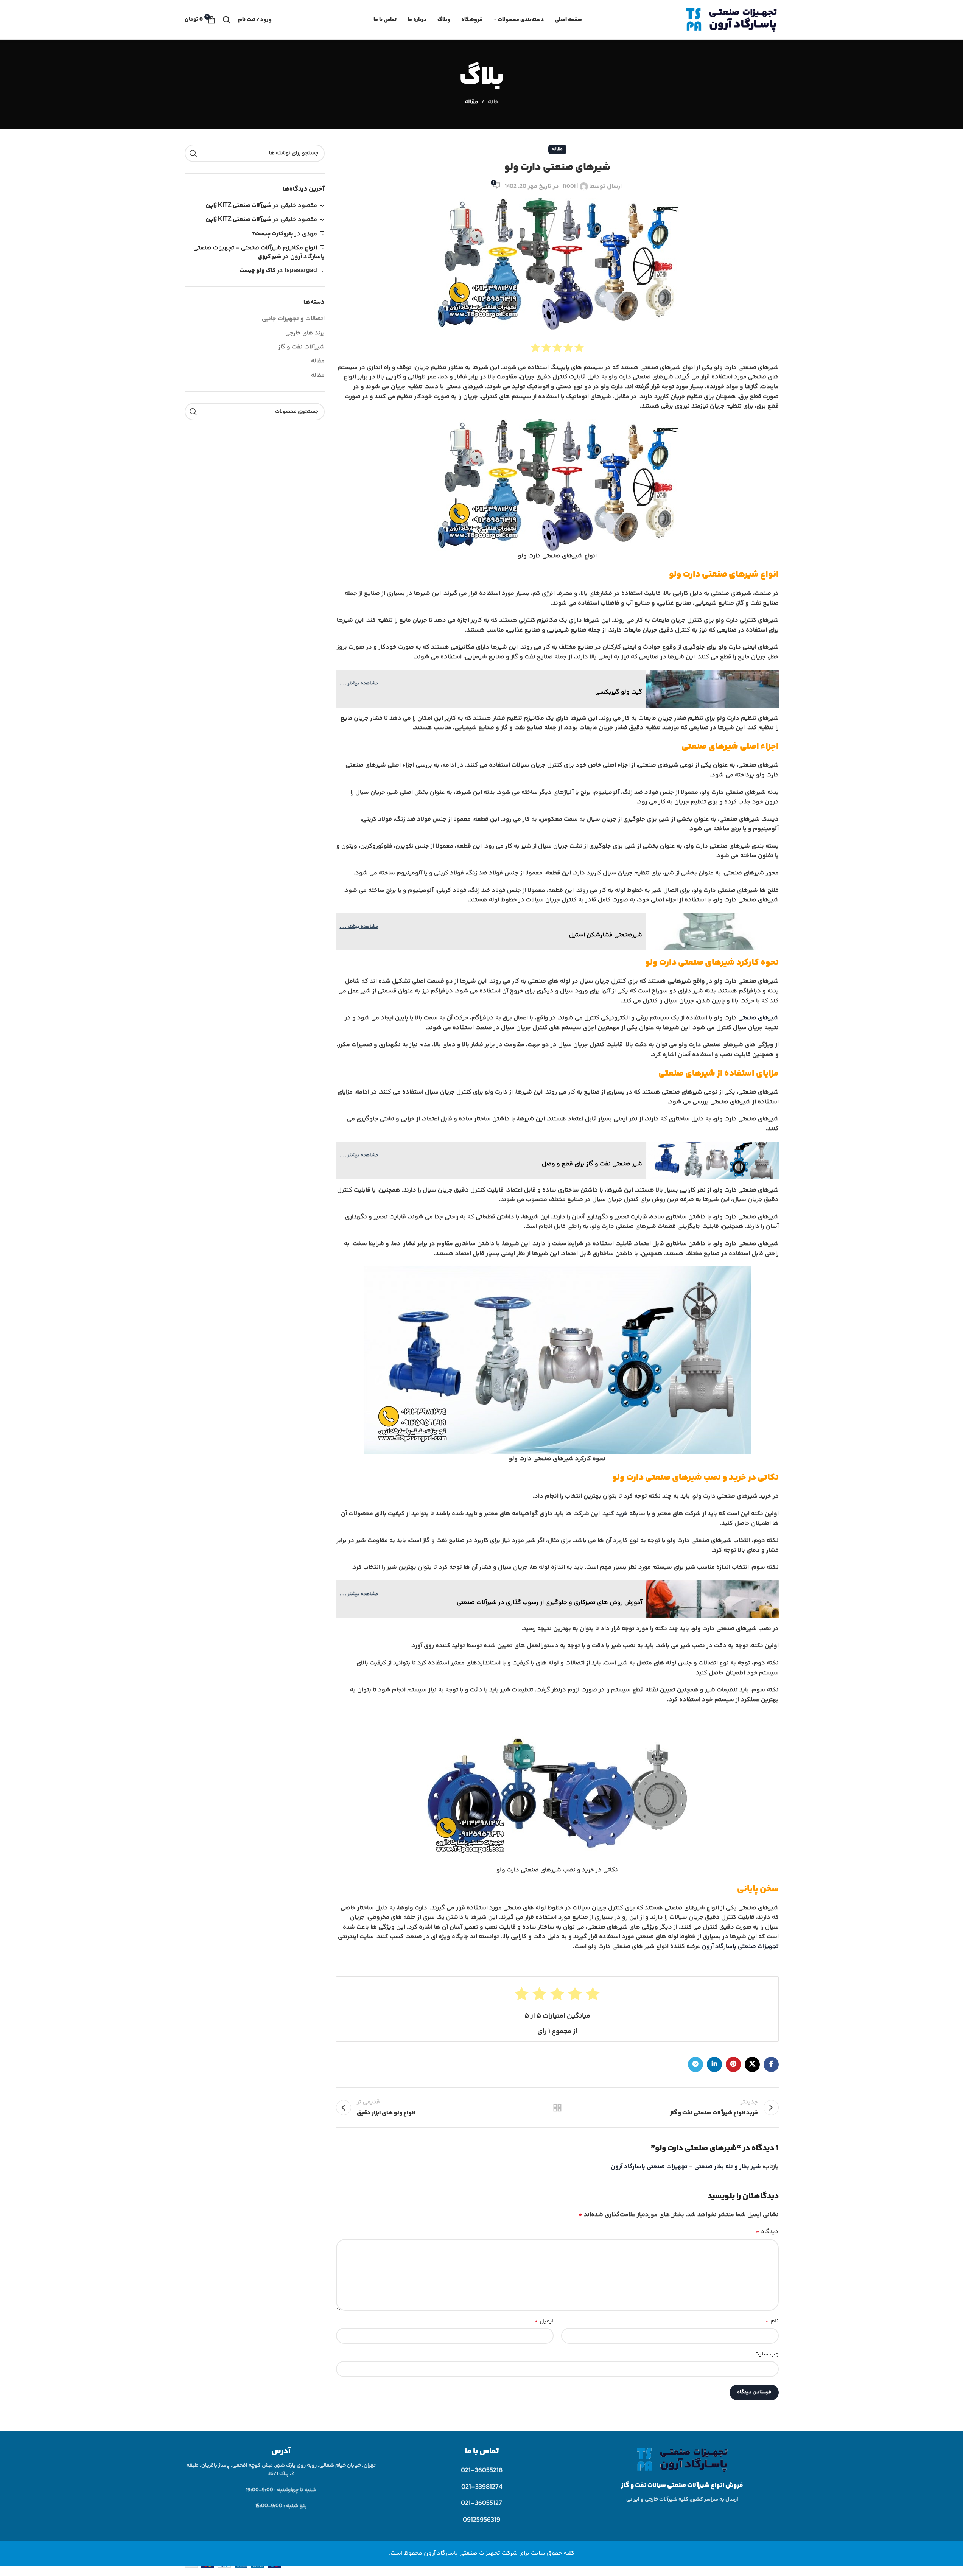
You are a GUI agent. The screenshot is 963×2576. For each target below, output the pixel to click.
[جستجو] (227, 20)
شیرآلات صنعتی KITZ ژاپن (239, 206)
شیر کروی (269, 257)
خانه (493, 102)
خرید (622, 1514)
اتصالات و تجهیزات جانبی (293, 319)
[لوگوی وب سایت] (731, 20)
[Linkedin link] (714, 2064)
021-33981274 (482, 2487)
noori (570, 186)
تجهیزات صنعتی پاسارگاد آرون (740, 1947)
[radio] (579, 348)
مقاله (471, 102)
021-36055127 (481, 2503)
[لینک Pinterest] (733, 2064)
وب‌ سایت (766, 2354)
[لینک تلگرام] (695, 2064)
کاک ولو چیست (257, 271)
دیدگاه (767, 2232)
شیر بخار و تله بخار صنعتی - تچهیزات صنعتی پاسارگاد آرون (686, 2167)
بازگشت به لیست (557, 2108)
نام (772, 2321)
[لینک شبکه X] (752, 2064)
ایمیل (544, 2321)
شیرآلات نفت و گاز (301, 347)
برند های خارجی (305, 333)
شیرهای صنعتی (758, 1018)
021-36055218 (482, 2470)
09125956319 (481, 2520)
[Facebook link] (771, 2064)
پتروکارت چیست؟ (272, 234)
